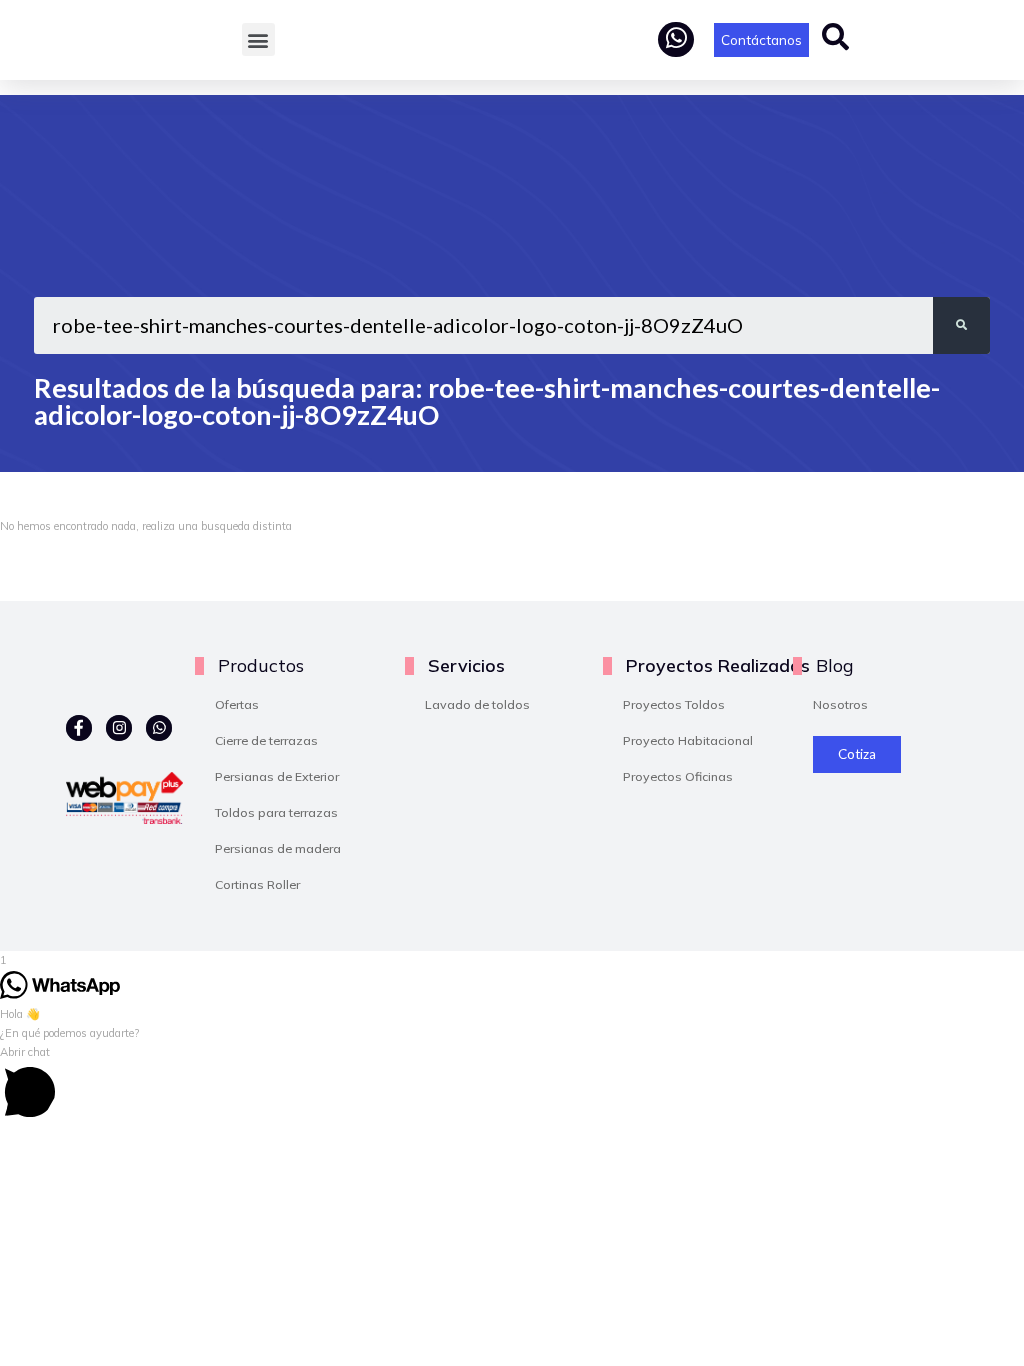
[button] (258, 39)
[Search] (961, 325)
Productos (261, 665)
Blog (834, 665)
